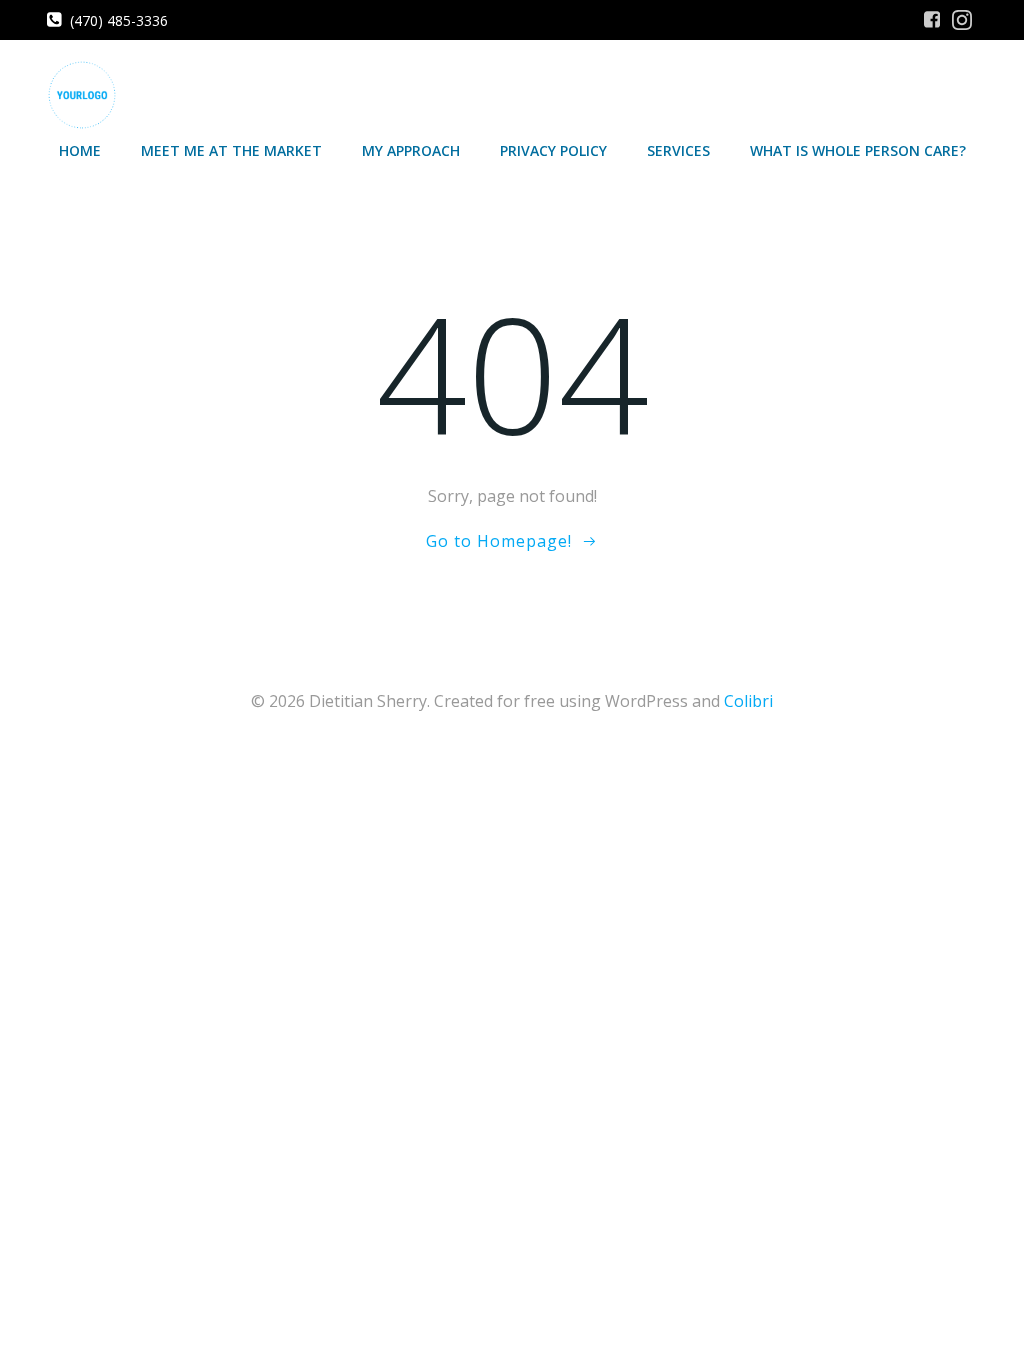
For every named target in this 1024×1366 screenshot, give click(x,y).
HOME (80, 150)
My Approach (411, 150)
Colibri (748, 701)
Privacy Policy (553, 150)
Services (678, 150)
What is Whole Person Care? (858, 150)
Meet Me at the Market (231, 150)
